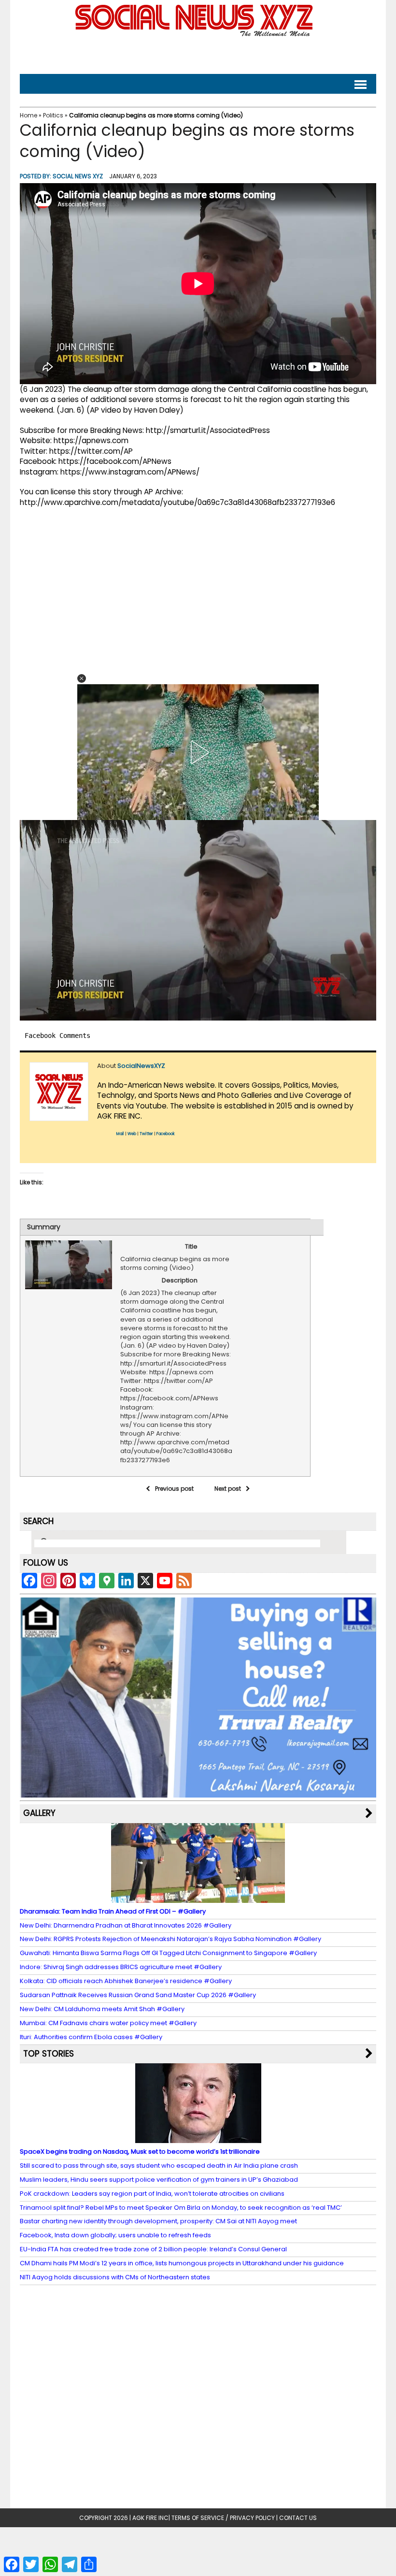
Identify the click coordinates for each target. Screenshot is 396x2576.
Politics (53, 115)
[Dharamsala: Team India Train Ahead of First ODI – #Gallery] (198, 1898)
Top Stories (49, 2054)
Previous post (174, 1489)
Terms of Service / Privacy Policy (223, 2518)
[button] (82, 678)
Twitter (146, 1134)
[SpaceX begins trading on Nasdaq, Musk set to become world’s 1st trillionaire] (198, 2138)
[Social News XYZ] (195, 35)
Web (132, 1134)
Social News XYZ (78, 176)
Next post (228, 1489)
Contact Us (298, 2518)
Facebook (166, 1134)
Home (28, 115)
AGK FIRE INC (150, 2518)
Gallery (39, 1813)
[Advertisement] (198, 53)
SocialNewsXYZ (141, 1066)
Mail (120, 1134)
